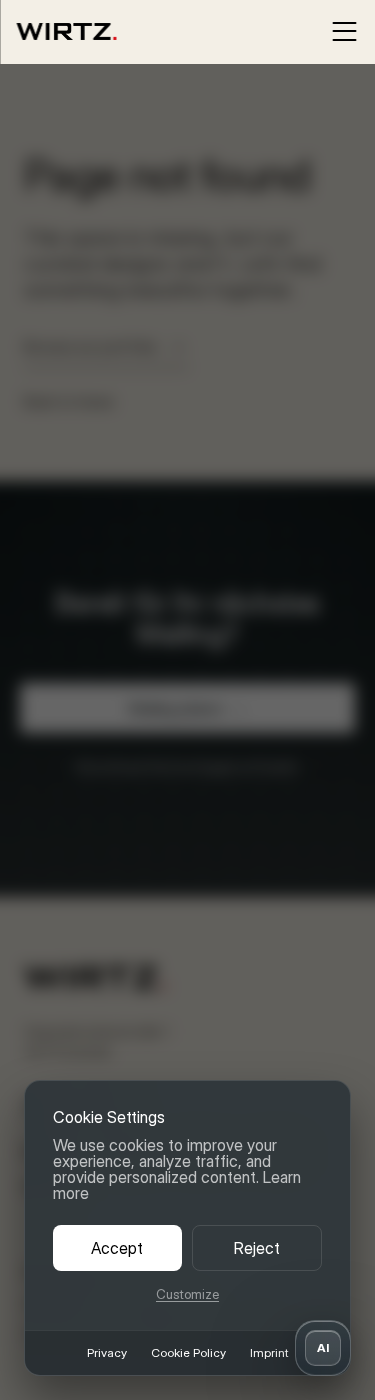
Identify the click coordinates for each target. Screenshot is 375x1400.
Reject (257, 1248)
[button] (323, 1348)
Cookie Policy (188, 1353)
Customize (187, 1294)
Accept (117, 1248)
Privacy (107, 1353)
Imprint (269, 1353)
